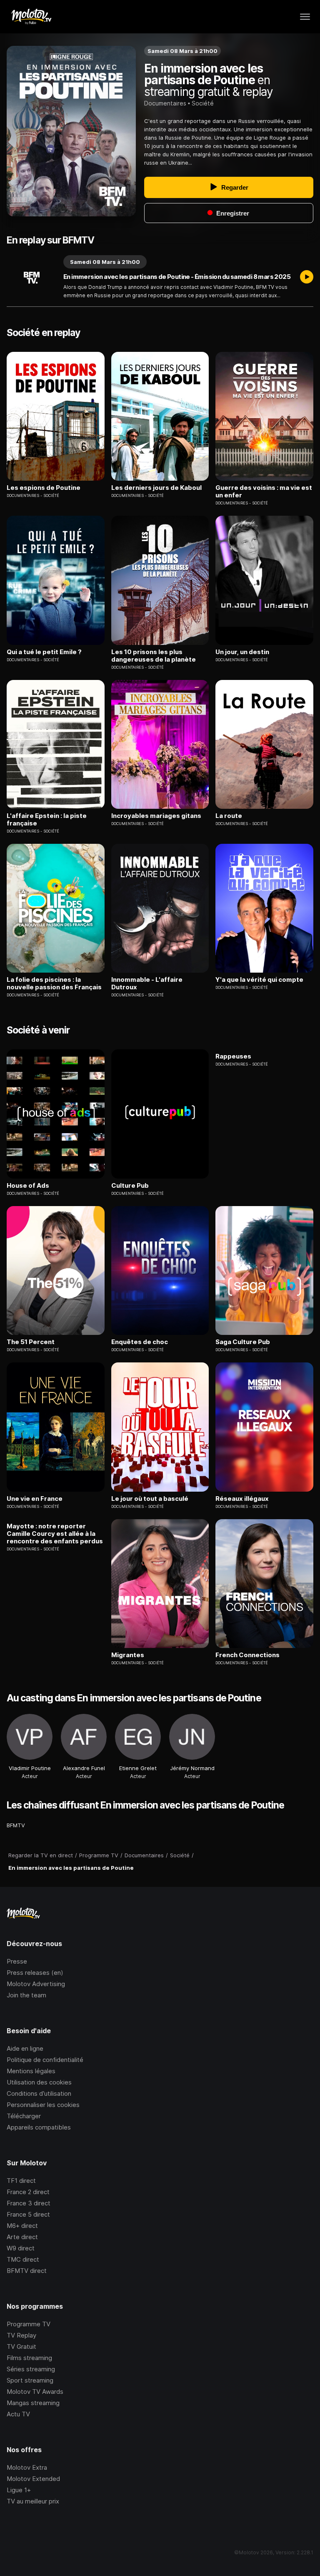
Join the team (26, 1995)
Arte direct (22, 2237)
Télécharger (24, 2116)
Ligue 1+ (19, 2490)
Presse (17, 1961)
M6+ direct (22, 2226)
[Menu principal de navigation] (305, 17)
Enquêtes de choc (140, 1342)
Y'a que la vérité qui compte (259, 980)
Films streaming (29, 2358)
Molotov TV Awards (35, 2392)
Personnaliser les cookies (43, 2105)
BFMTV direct (27, 2271)
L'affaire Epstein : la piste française (47, 820)
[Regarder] (307, 278)
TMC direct (23, 2259)
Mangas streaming (33, 2403)
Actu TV (18, 2414)
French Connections (247, 1655)
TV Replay (21, 2335)
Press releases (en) (35, 1973)
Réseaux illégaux (242, 1499)
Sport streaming (30, 2380)
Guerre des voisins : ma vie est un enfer (264, 492)
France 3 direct (29, 2203)
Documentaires (165, 103)
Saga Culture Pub (243, 1342)
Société (203, 103)
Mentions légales (31, 2071)
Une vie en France (35, 1499)
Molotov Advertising (36, 1984)
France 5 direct (28, 2214)
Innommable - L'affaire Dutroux (147, 983)
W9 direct (21, 2248)
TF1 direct (21, 2181)
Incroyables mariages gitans (156, 816)
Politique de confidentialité (45, 2060)
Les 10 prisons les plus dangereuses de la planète (154, 656)
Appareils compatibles (39, 2127)
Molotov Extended (33, 2479)
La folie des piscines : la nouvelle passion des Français (54, 983)
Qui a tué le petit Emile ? (44, 652)
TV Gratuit (21, 2346)
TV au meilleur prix (33, 2501)
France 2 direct (28, 2192)
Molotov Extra (27, 2467)
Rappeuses (233, 1056)
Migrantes (128, 1655)
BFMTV (16, 1825)
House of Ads (28, 1186)
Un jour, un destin (242, 652)
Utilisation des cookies (39, 2082)
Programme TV (29, 2324)
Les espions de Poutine (44, 488)
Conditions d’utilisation (39, 2093)
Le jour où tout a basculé (150, 1499)
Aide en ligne (25, 2048)
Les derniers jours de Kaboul (156, 488)
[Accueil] (31, 17)
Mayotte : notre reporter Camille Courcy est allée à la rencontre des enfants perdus (55, 1534)
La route (229, 816)
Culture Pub (130, 1186)
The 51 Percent (31, 1342)
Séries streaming (31, 2369)
